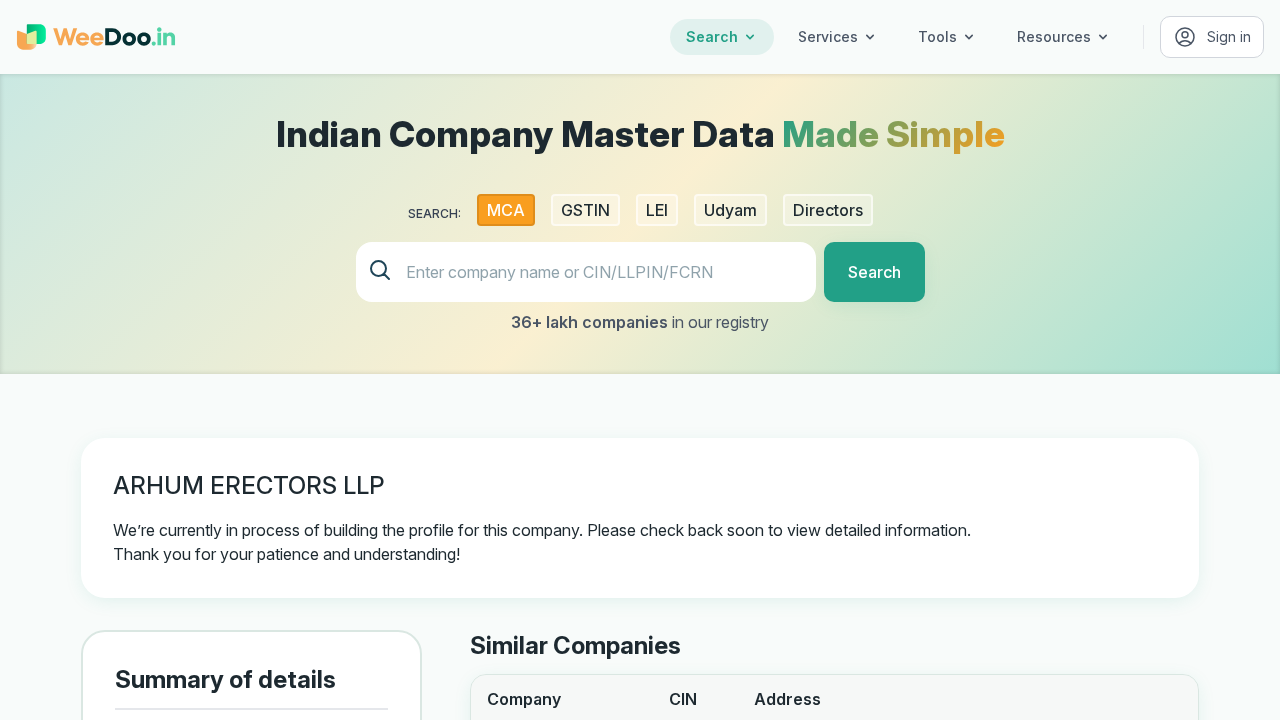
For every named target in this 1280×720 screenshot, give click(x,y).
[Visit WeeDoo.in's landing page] (96, 37)
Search (712, 36)
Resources (1054, 36)
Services (828, 36)
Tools (937, 36)
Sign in (1229, 36)
